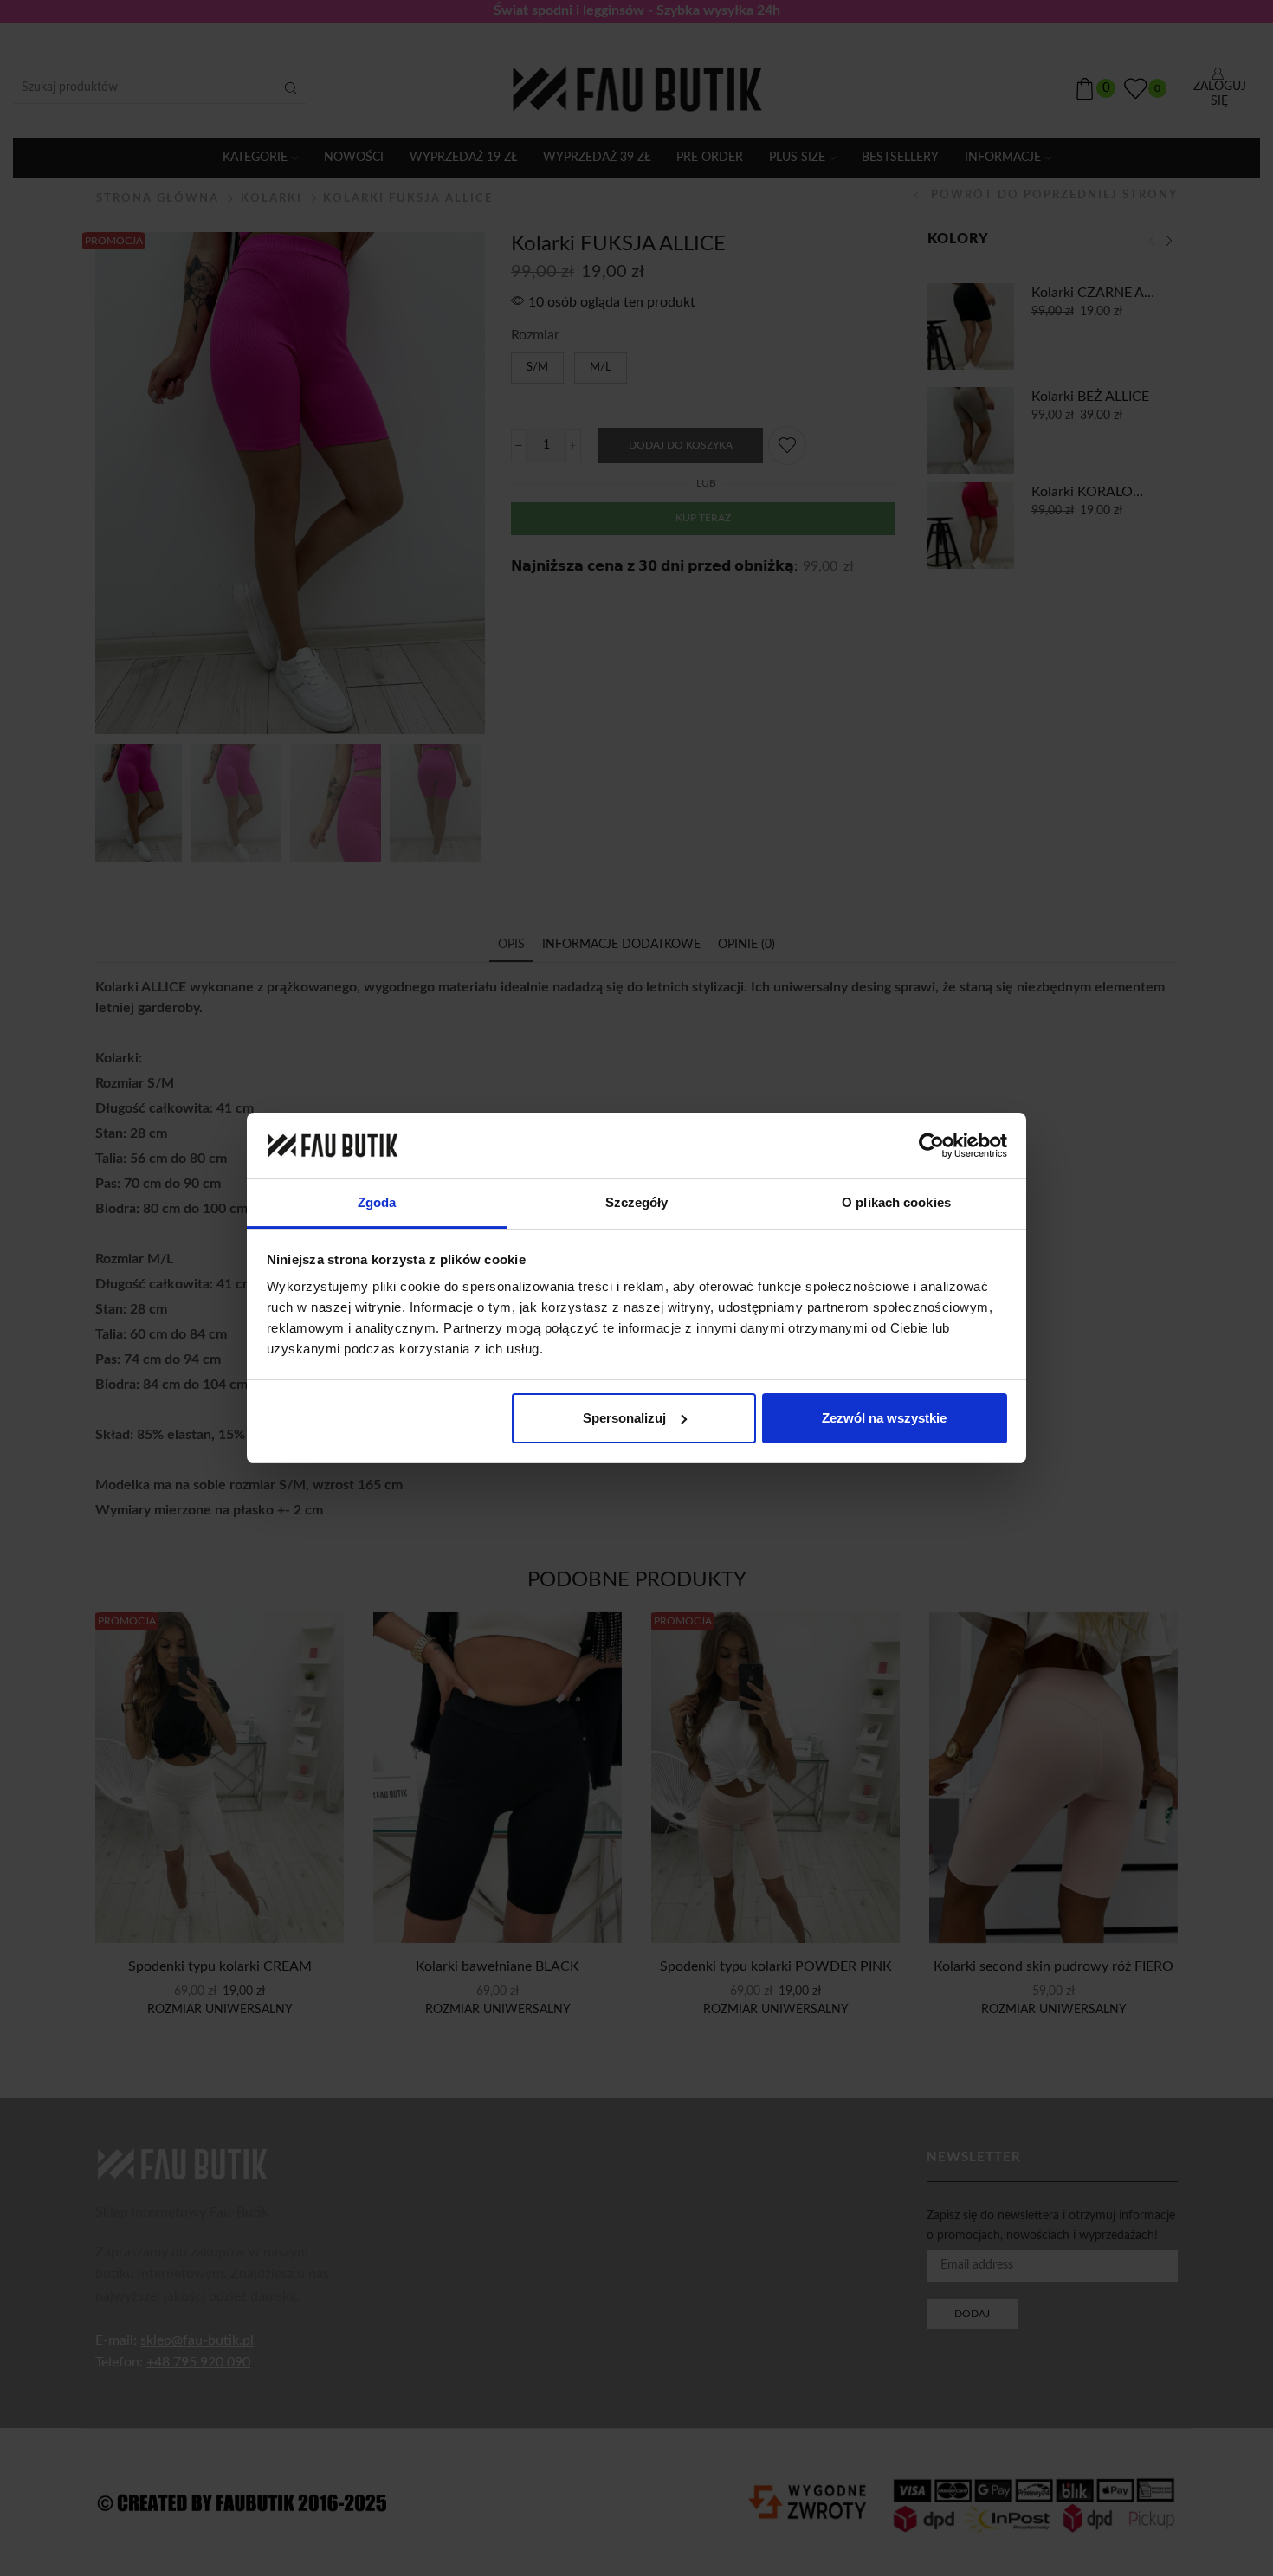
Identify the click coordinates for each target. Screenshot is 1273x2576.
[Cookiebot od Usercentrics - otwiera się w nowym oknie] (931, 1146)
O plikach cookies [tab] (896, 1202)
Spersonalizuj (624, 1418)
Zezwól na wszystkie (884, 1418)
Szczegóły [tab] (637, 1202)
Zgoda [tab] (377, 1202)
